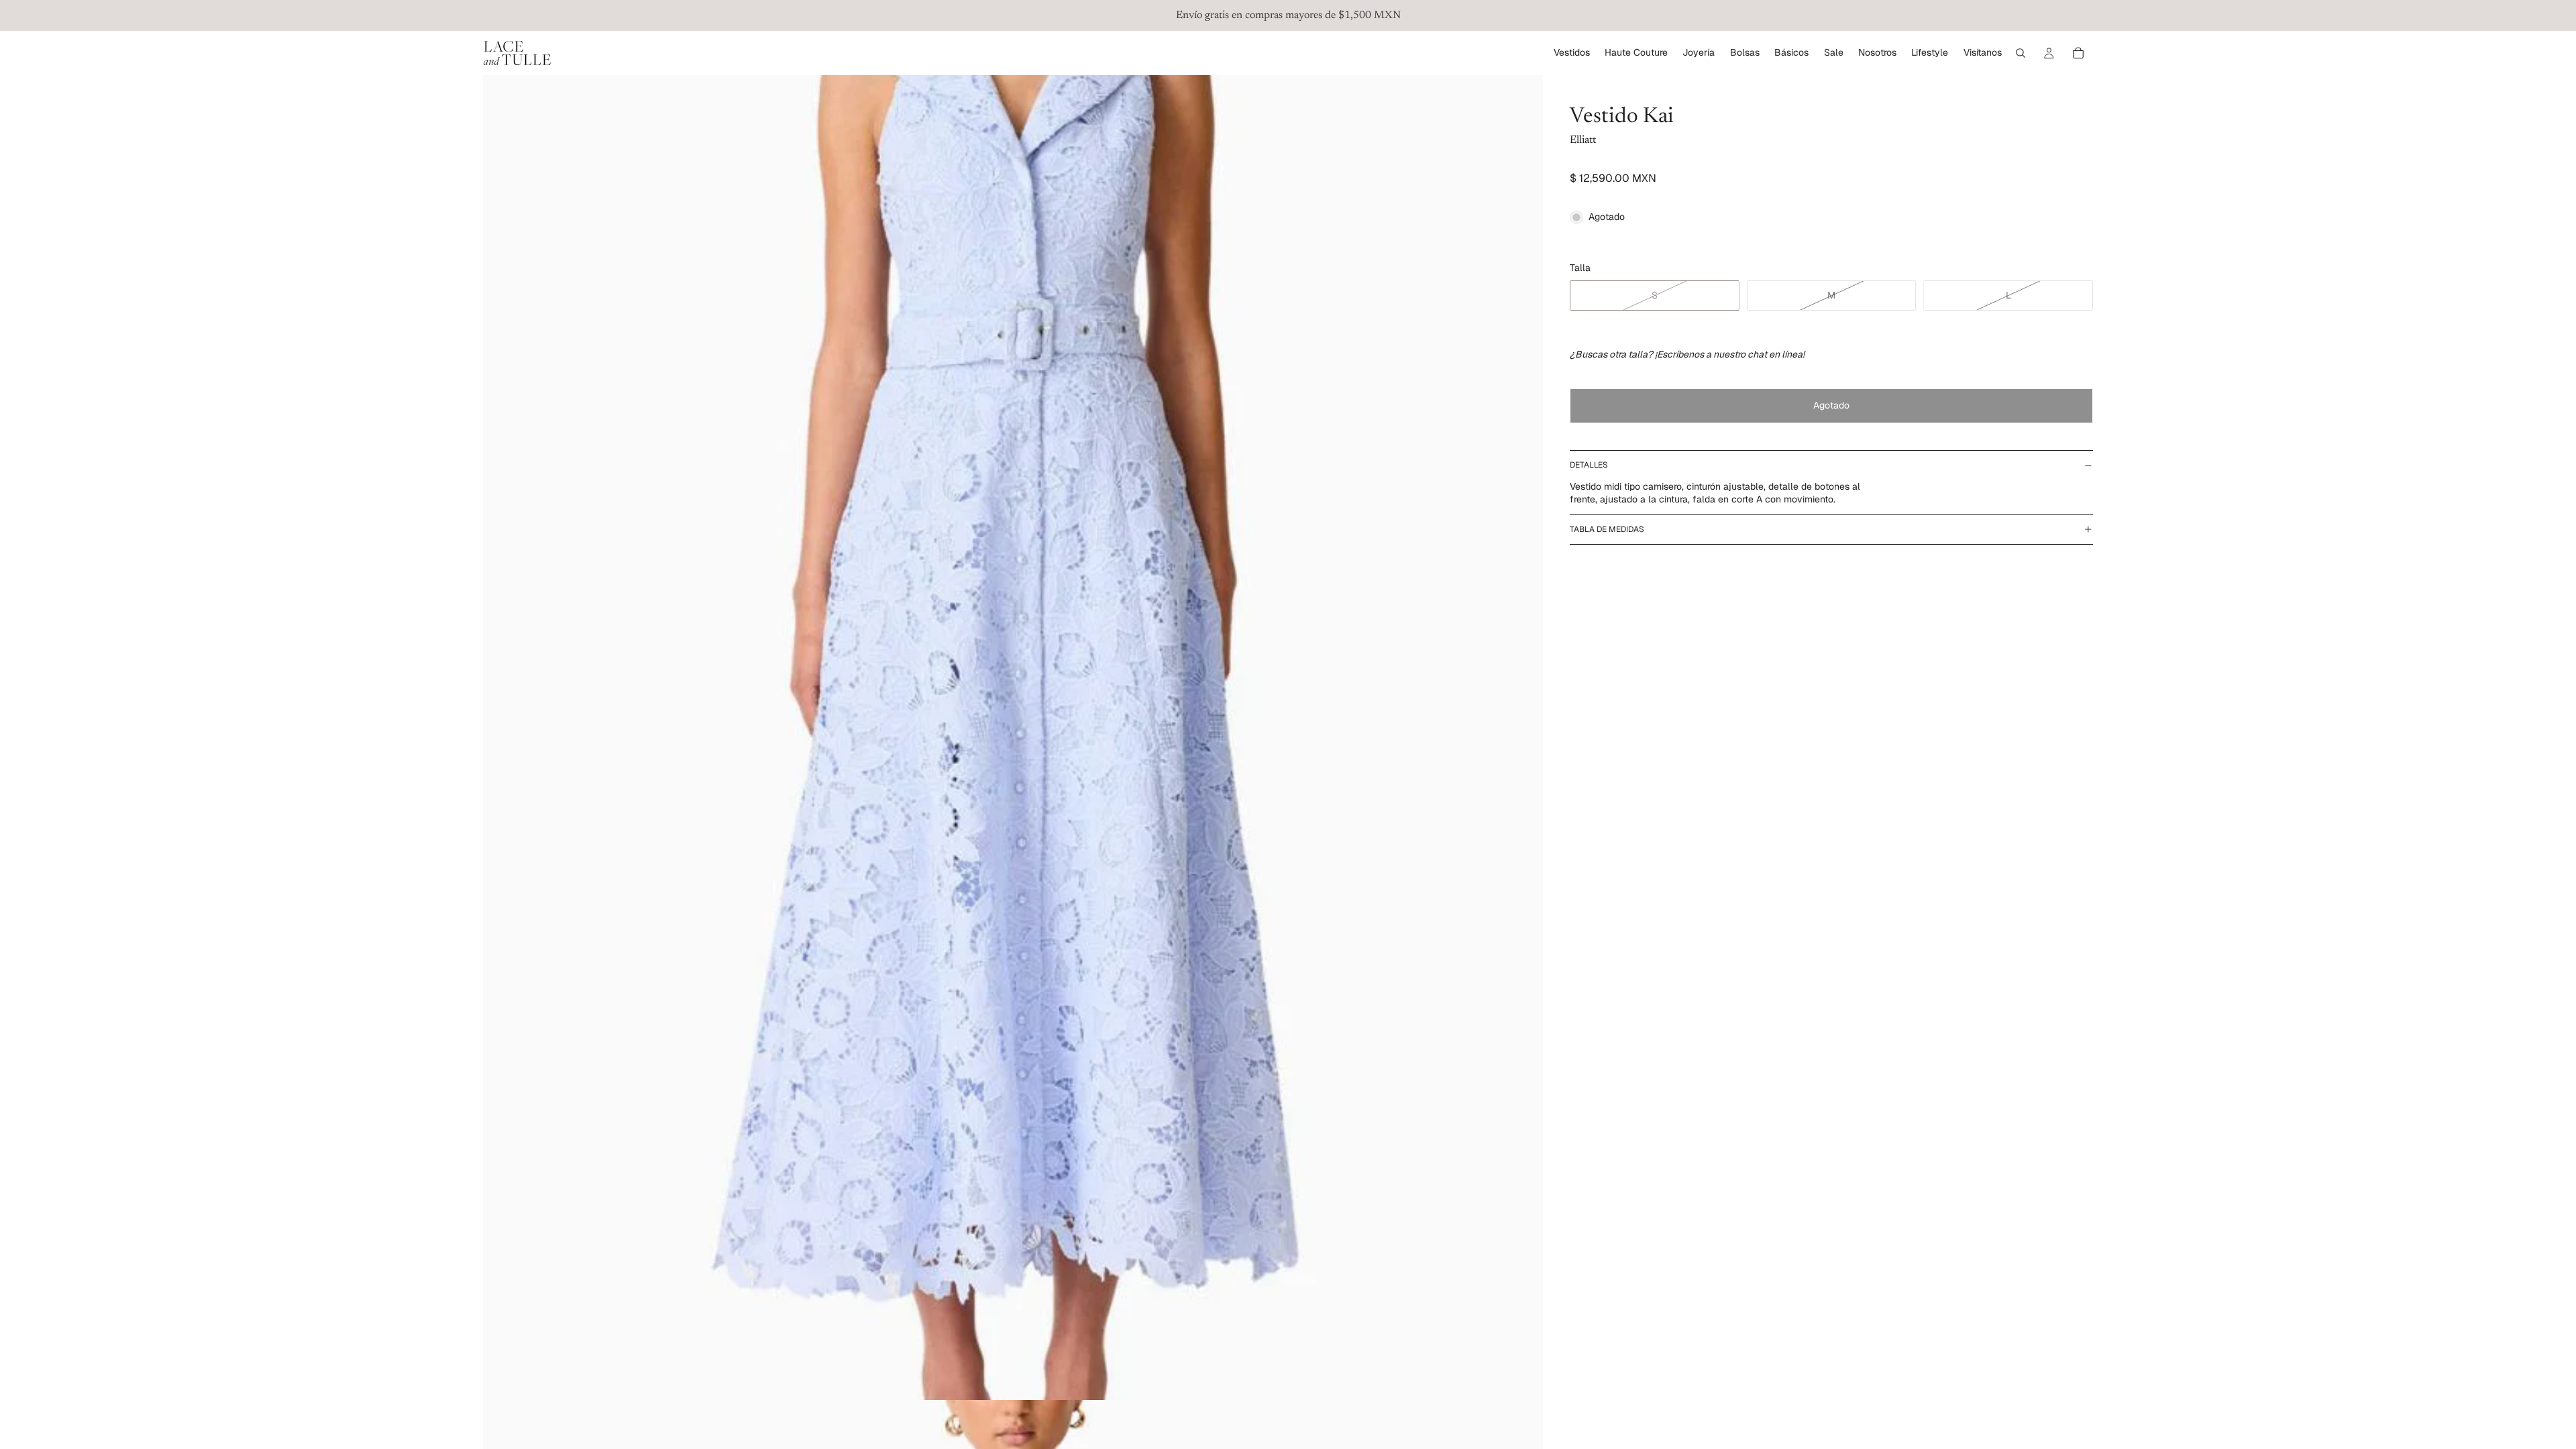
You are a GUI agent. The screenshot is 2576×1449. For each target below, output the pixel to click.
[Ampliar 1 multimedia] (1013, 738)
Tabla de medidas (1607, 529)
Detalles (1589, 465)
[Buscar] (2021, 53)
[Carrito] (2078, 53)
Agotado (1831, 405)
